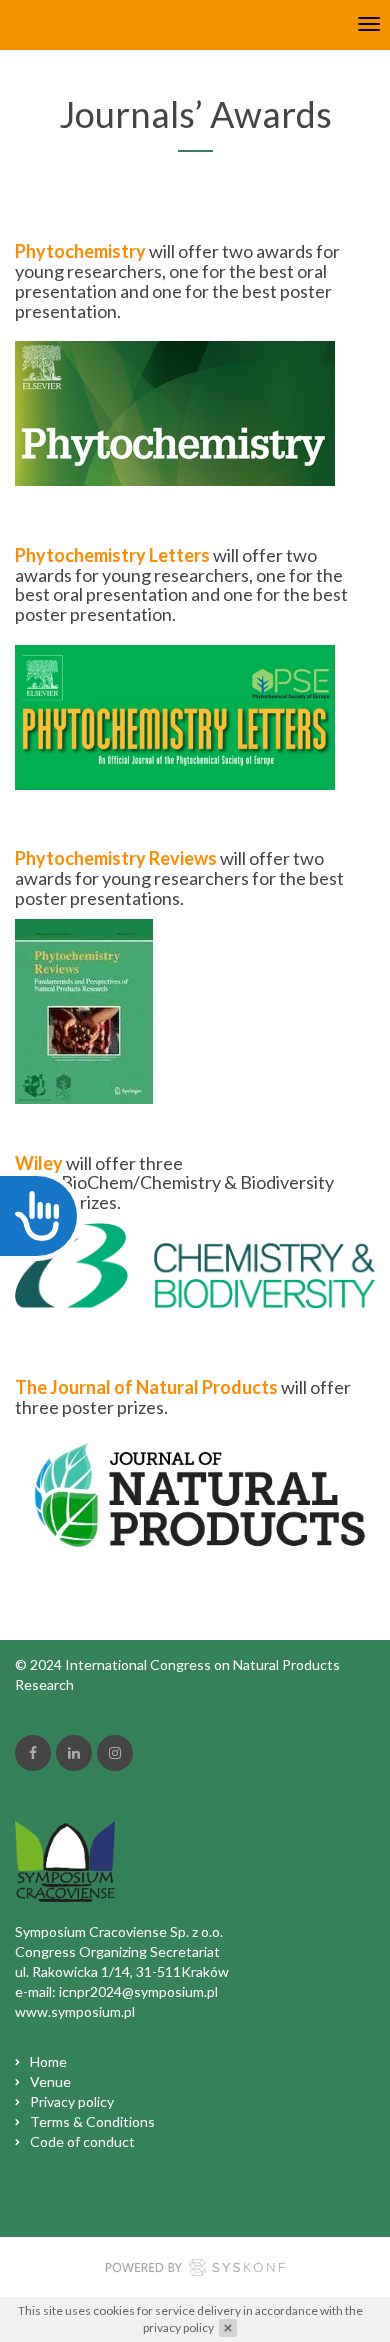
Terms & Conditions (92, 2121)
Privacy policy (72, 2101)
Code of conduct (82, 2141)
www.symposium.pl (75, 2011)
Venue (50, 2081)
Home (48, 2061)
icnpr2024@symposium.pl (138, 1991)
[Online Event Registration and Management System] (195, 2270)
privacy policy (178, 2327)
